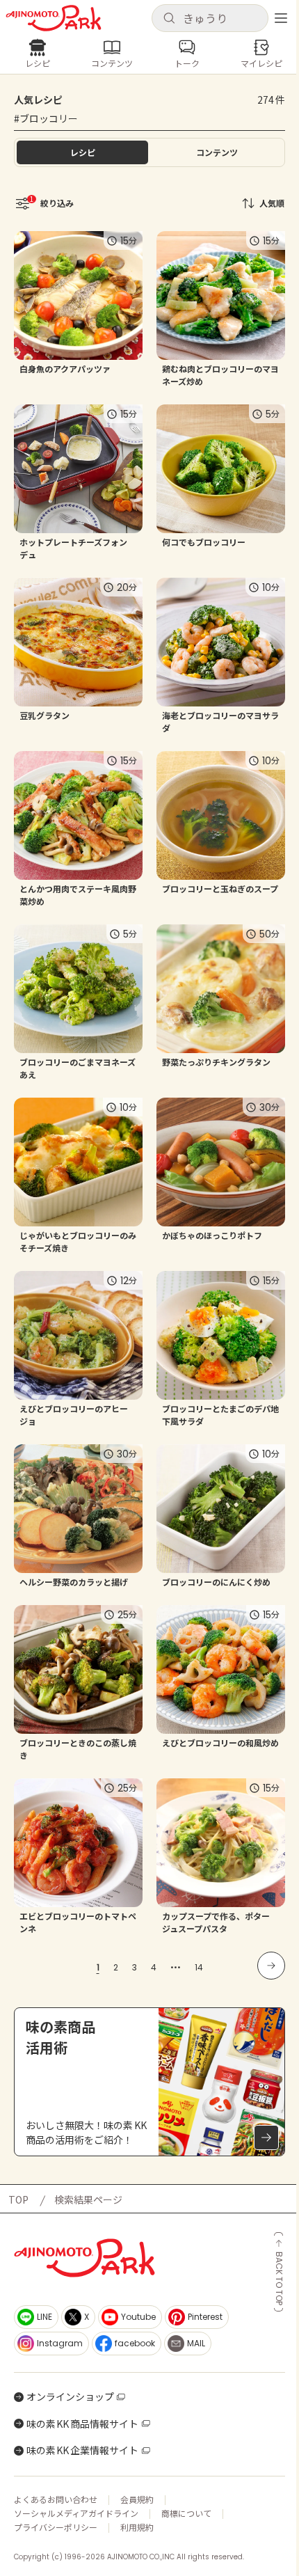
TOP (18, 2199)
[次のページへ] (271, 1966)
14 (199, 1967)
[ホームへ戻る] (54, 18)
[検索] (169, 19)
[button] (210, 18)
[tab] (217, 152)
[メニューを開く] (281, 18)
